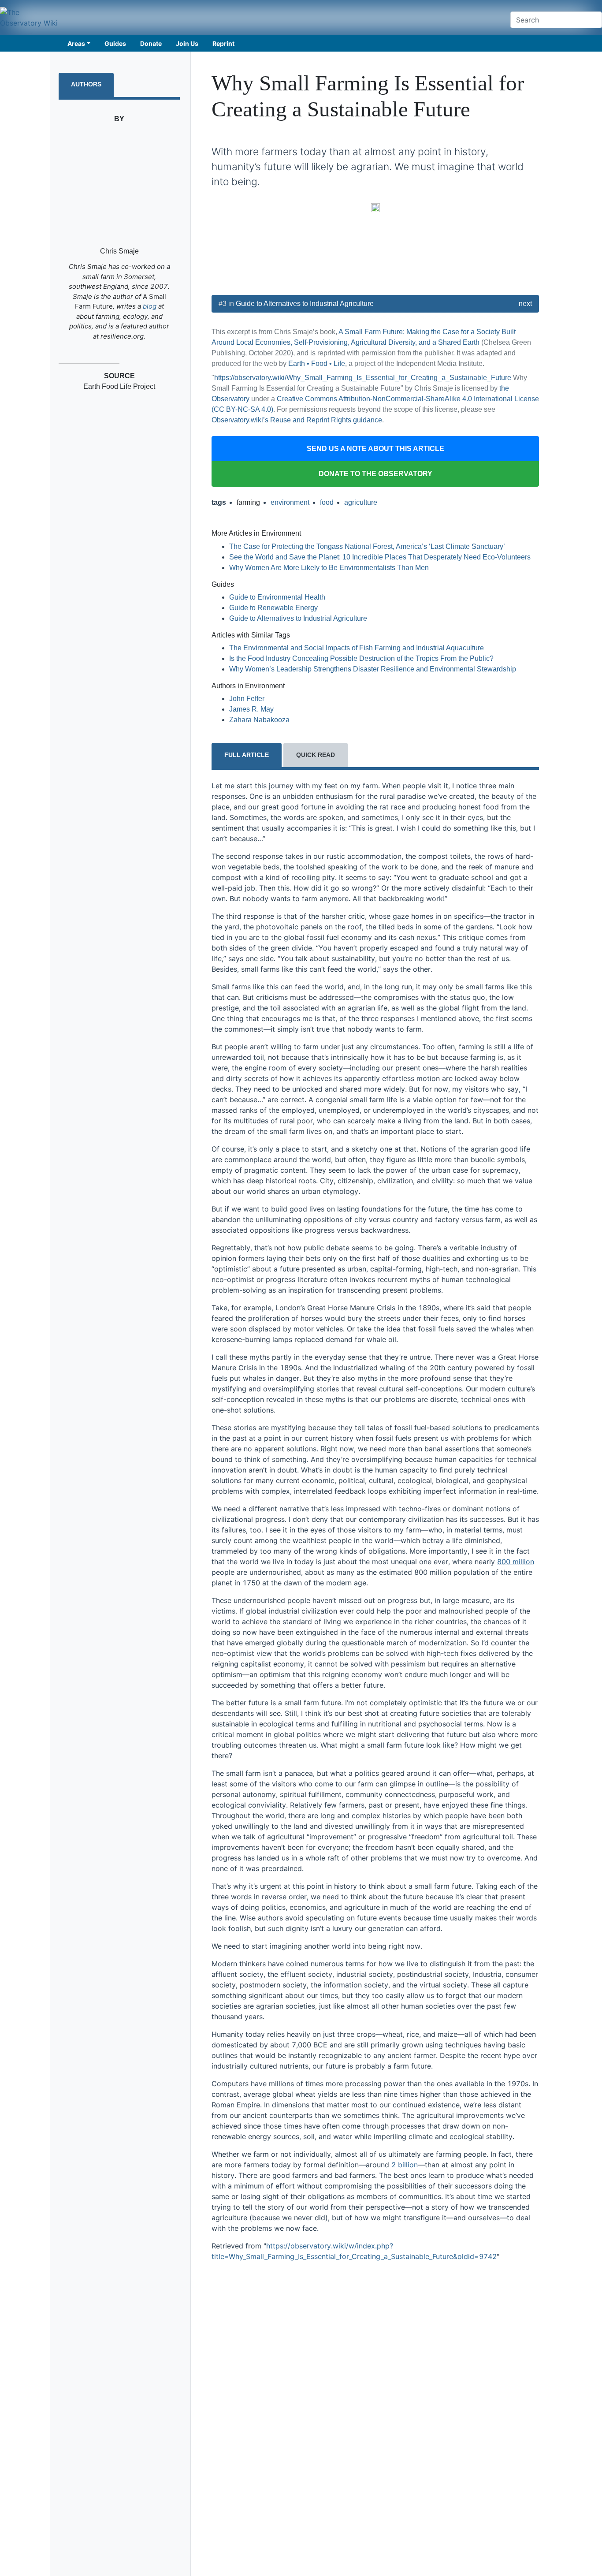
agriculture (361, 502)
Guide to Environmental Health (277, 597)
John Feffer (247, 699)
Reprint (223, 43)
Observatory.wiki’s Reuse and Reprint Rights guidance (297, 420)
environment (290, 502)
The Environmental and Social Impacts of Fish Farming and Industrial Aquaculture (357, 648)
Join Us (187, 43)
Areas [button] (76, 43)
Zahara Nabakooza (259, 720)
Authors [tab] (86, 84)
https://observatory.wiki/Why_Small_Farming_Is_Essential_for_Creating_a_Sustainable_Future (363, 378)
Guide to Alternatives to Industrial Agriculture (305, 304)
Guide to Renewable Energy (273, 608)
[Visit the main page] (30, 18)
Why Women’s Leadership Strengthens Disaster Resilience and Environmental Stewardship (373, 669)
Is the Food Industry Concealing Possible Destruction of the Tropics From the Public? (361, 658)
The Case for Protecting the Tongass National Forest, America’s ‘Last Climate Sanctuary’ (367, 546)
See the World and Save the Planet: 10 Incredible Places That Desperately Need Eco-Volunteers (380, 557)
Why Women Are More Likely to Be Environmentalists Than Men (329, 568)
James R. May (251, 709)
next (525, 304)
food (327, 502)
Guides (115, 43)
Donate (151, 43)
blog (150, 306)
